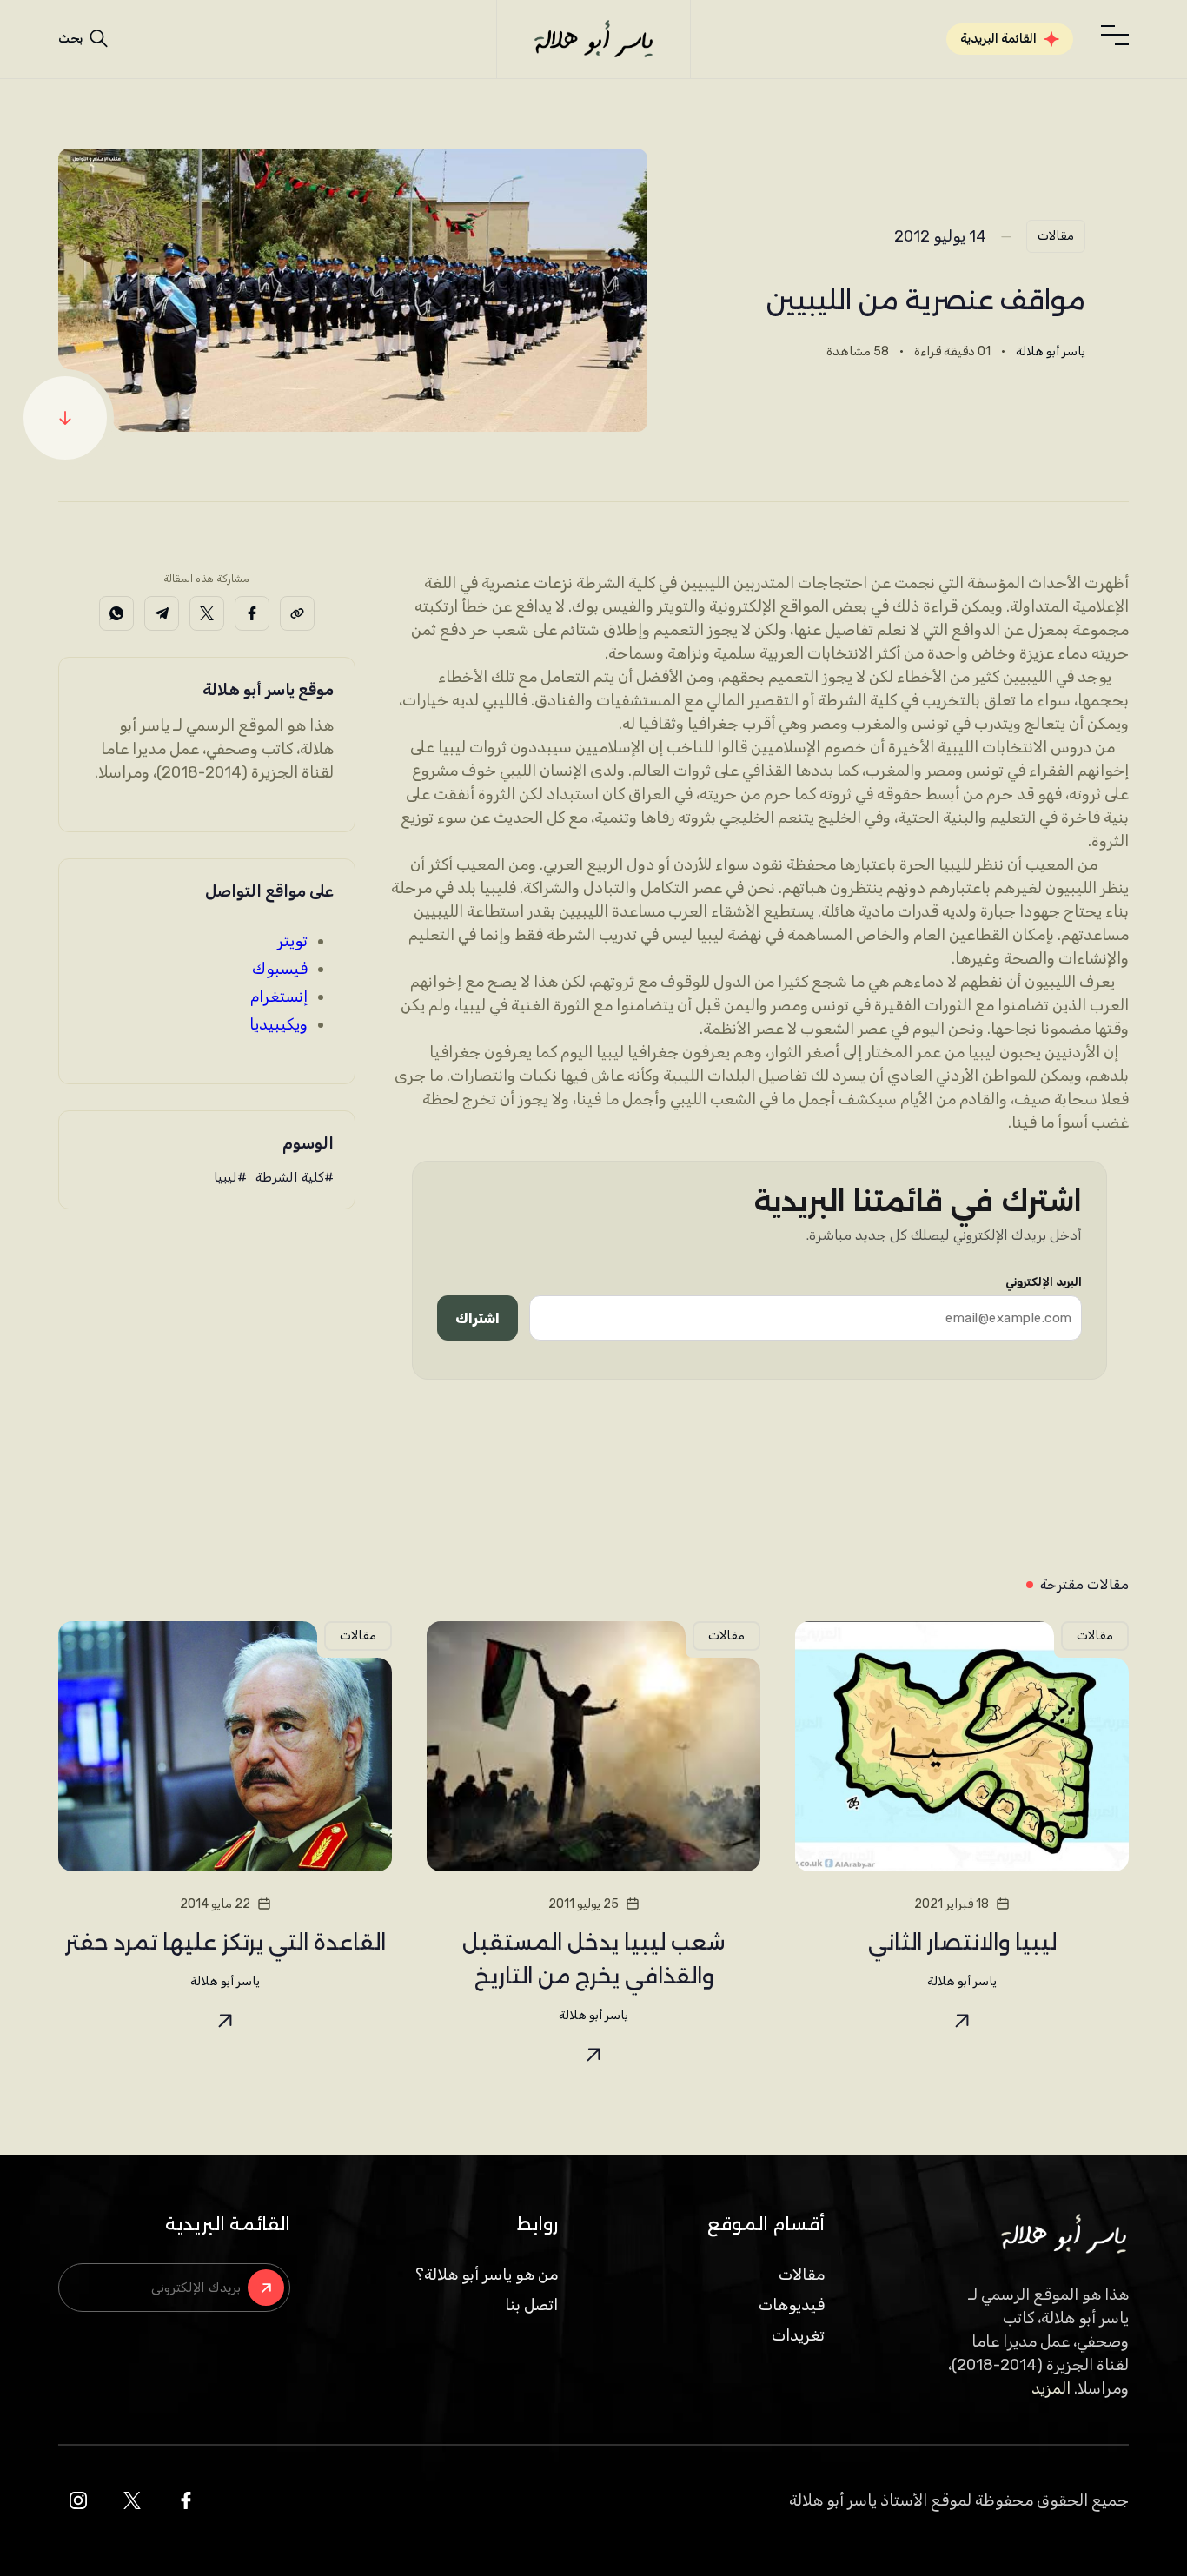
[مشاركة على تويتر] (207, 613)
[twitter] (132, 2500)
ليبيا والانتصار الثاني (962, 1942)
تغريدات (798, 2335)
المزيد (1051, 2388)
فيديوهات (792, 2305)
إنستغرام (279, 997)
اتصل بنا (531, 2305)
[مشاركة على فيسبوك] (252, 613)
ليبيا (225, 1177)
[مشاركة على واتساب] (116, 613)
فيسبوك (280, 969)
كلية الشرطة (290, 1177)
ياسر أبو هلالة (1051, 351)
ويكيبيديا (279, 1024)
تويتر (292, 941)
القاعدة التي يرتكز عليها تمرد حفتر (225, 1942)
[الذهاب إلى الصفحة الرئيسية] (593, 39)
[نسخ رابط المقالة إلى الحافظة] (297, 613)
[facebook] (186, 2500)
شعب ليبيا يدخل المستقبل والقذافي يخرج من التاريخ (593, 1959)
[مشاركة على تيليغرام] (162, 613)
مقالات (1056, 236)
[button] (1115, 36)
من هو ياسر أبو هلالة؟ (487, 2275)
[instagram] (78, 2500)
